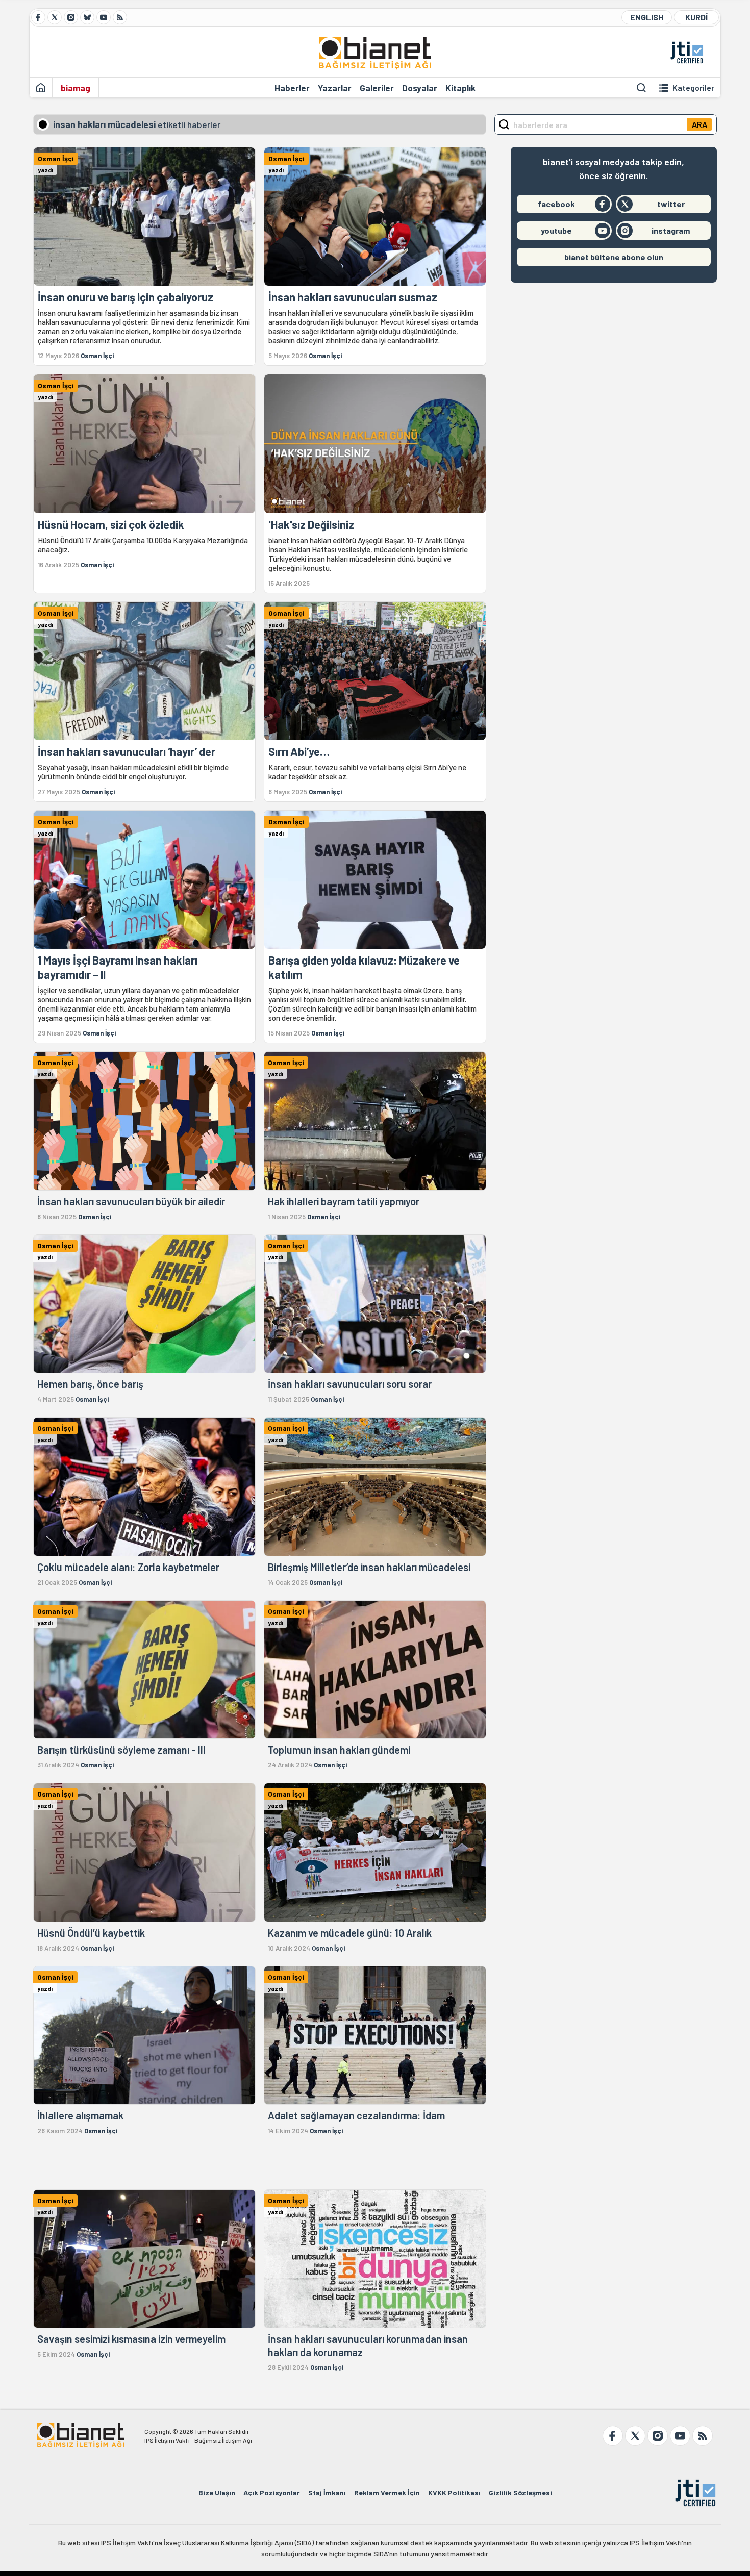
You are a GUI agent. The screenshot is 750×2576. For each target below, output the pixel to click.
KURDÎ (696, 17)
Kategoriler (693, 88)
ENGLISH (647, 17)
